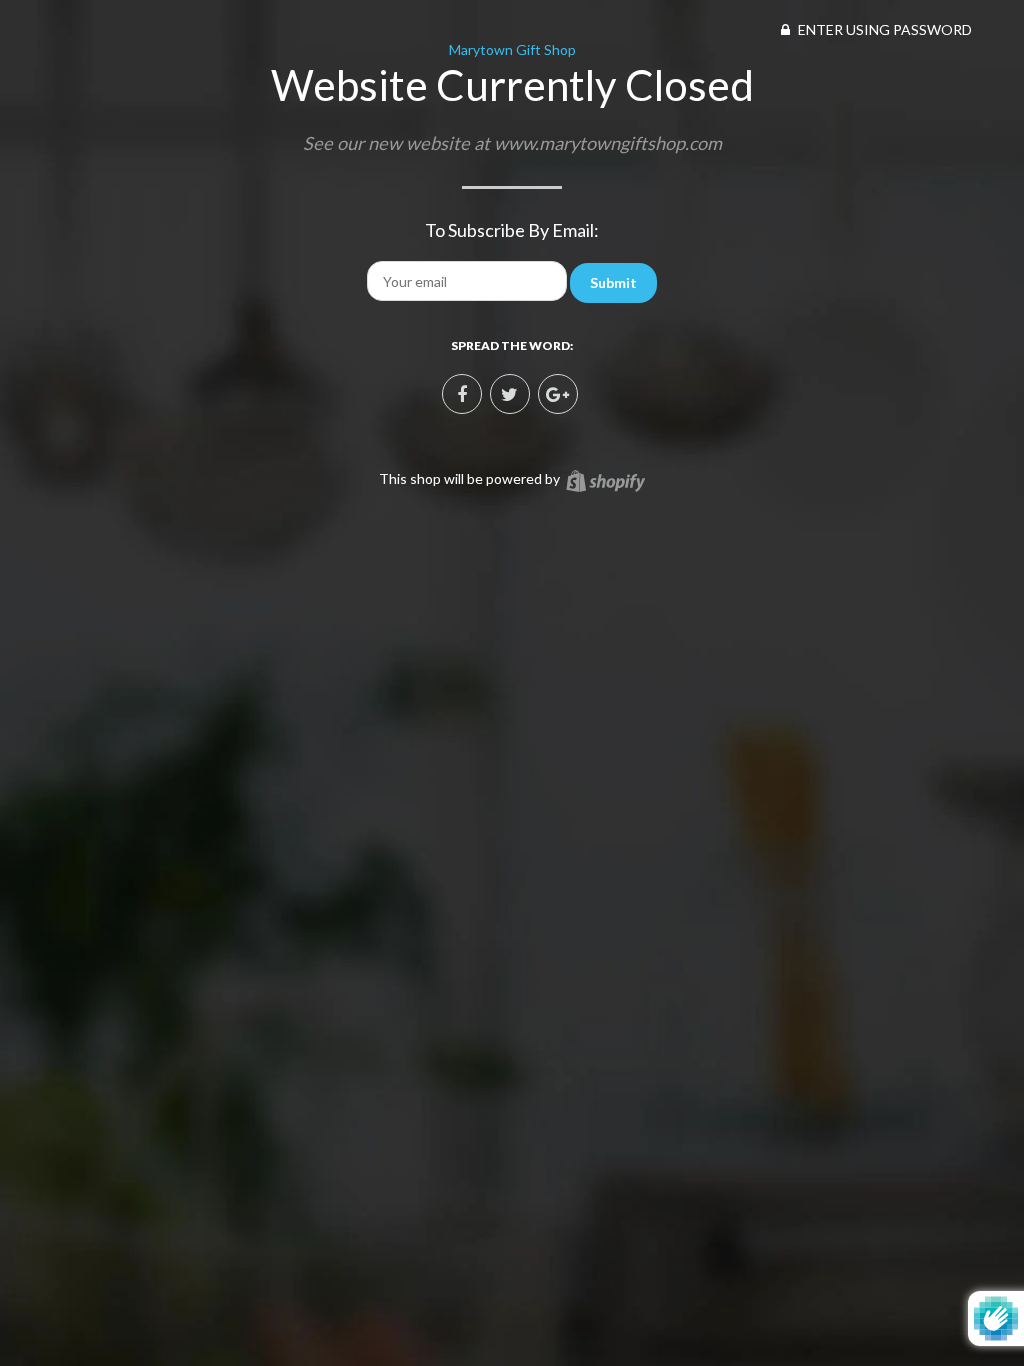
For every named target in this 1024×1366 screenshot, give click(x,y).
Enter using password (883, 29)
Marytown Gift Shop (512, 49)
